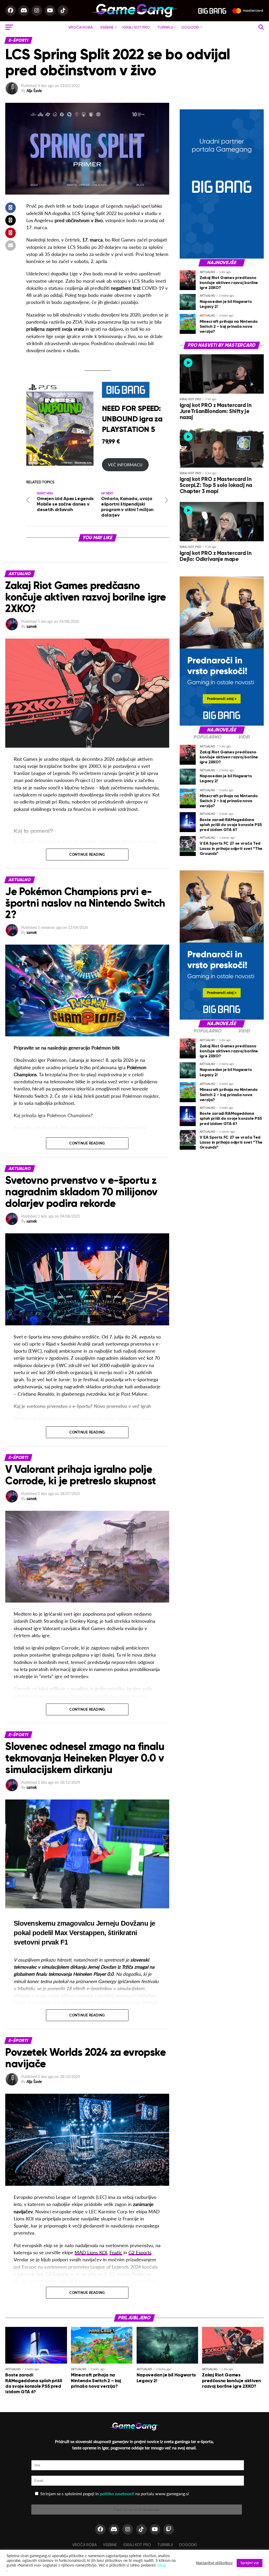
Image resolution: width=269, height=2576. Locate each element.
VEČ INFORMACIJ (125, 465)
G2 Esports (140, 2253)
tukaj (161, 2565)
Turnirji (165, 27)
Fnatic (116, 2253)
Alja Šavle (34, 91)
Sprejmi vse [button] (250, 2563)
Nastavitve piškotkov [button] (214, 2563)
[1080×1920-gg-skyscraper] (222, 724)
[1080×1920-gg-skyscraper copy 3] (222, 257)
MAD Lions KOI (91, 2253)
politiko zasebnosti (117, 2494)
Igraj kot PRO (136, 27)
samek (32, 626)
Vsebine (107, 27)
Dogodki (190, 27)
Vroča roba (81, 27)
